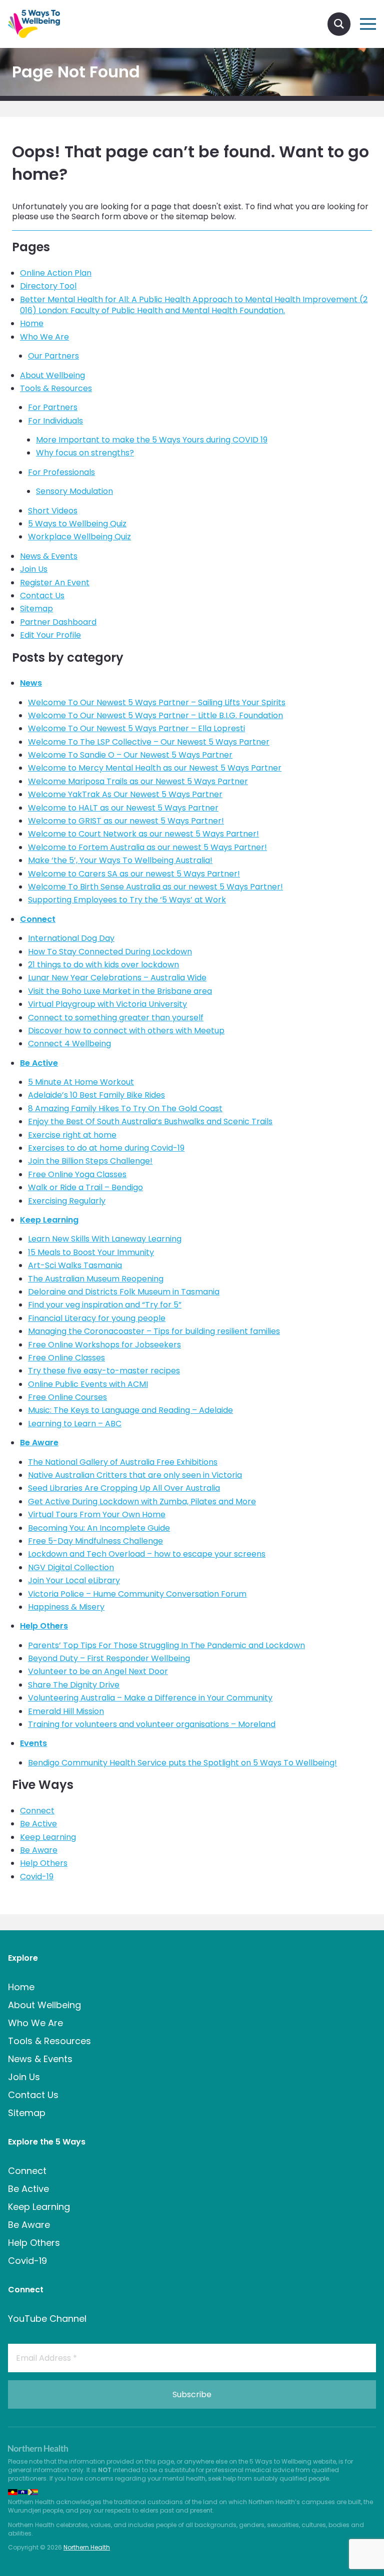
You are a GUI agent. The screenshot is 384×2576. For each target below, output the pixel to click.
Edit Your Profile (50, 635)
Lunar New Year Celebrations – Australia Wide (117, 978)
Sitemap (36, 609)
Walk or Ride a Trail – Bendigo (85, 1187)
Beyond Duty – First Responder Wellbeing (109, 1658)
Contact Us (42, 596)
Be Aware (39, 1443)
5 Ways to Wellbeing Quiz (77, 524)
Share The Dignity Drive (74, 1685)
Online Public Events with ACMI (88, 1384)
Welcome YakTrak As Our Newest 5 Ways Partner (125, 794)
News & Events (49, 556)
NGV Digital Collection (71, 1567)
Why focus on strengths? (85, 453)
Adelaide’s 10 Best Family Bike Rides (96, 1095)
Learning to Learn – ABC (75, 1424)
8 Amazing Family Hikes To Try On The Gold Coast (125, 1108)
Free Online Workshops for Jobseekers (104, 1345)
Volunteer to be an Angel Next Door (98, 1671)
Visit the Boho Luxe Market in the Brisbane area (120, 991)
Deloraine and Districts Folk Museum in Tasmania (124, 1292)
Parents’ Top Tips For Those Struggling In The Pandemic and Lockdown (166, 1645)
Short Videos (53, 511)
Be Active (39, 1063)
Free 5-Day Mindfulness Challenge (95, 1541)
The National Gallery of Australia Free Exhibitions (123, 1462)
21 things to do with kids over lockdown (103, 965)
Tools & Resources (56, 388)
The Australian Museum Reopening (96, 1279)
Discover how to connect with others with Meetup (126, 1031)
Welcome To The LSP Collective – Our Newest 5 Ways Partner (149, 742)
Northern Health (87, 2547)
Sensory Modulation (74, 491)
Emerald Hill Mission (66, 1711)
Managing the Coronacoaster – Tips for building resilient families (154, 1331)
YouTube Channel (47, 2319)
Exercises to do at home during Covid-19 (106, 1148)
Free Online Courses (67, 1397)
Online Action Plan (56, 273)
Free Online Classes (66, 1358)
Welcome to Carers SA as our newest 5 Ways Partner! (134, 874)
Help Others (44, 1626)
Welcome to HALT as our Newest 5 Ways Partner (123, 808)
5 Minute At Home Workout (81, 1082)
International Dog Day (71, 938)
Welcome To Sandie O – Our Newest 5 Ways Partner (130, 755)
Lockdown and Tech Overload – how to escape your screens (147, 1554)
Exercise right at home (72, 1135)
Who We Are (44, 337)
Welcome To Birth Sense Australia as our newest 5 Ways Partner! (155, 887)
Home (32, 323)
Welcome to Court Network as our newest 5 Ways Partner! (143, 834)
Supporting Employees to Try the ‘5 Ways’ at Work (127, 900)
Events (33, 1743)
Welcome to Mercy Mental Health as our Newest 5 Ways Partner (155, 768)
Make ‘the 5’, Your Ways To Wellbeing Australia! (120, 860)
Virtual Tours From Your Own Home (97, 1514)
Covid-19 (37, 1877)
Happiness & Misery (66, 1607)
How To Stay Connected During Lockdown (110, 952)
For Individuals (55, 421)
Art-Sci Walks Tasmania (75, 1265)
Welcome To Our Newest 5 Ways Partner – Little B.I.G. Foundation (155, 715)
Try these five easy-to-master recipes (104, 1371)
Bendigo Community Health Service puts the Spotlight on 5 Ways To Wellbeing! (182, 1763)
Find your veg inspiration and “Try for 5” (105, 1305)
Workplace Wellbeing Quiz (79, 537)
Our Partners (53, 356)
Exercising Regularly (67, 1201)
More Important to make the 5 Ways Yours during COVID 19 (152, 440)
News (31, 683)
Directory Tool (48, 286)
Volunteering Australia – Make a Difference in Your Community (150, 1698)
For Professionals (61, 472)
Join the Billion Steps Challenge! (90, 1161)
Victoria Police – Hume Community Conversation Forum (137, 1594)
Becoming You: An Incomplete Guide (99, 1528)
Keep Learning (49, 1220)
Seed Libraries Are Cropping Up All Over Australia (124, 1488)
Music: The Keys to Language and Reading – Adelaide (130, 1410)
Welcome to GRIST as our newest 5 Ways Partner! (126, 821)
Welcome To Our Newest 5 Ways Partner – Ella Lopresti (136, 728)
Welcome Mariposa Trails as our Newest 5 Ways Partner (138, 781)
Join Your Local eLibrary (74, 1580)
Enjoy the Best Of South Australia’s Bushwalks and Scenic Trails (150, 1121)
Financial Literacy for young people (97, 1318)
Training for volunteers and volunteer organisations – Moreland (152, 1724)
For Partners (53, 407)
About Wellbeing (52, 375)
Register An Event (55, 583)
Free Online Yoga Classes (77, 1174)
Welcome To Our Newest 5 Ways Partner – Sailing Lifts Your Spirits (157, 702)
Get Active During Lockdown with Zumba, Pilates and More (142, 1502)
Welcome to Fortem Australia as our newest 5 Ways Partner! (147, 847)
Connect (38, 919)
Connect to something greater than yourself (116, 1018)
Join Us (34, 569)
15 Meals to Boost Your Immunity (91, 1252)
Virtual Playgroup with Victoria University (107, 1004)
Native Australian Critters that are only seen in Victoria (135, 1475)
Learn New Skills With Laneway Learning (105, 1239)
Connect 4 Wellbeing (69, 1044)
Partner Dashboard (58, 622)
